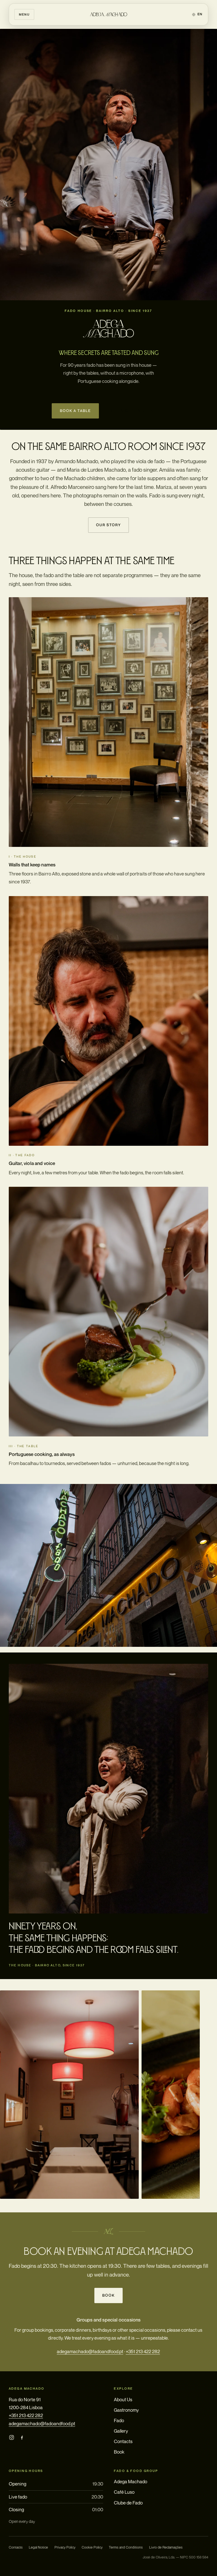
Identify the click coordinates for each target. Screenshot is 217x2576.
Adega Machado (131, 2482)
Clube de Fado (128, 2503)
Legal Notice (38, 2547)
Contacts (123, 2441)
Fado (119, 2420)
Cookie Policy (92, 2547)
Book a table (76, 411)
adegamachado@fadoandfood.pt (90, 2351)
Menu (24, 14)
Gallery (121, 2431)
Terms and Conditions (126, 2547)
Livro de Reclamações (166, 2547)
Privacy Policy (65, 2547)
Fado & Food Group (136, 2471)
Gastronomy (126, 2410)
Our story (108, 525)
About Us (123, 2400)
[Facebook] (22, 2437)
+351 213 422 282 (143, 2351)
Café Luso (124, 2492)
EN (200, 14)
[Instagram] (12, 2437)
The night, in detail (134, 411)
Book (108, 2295)
